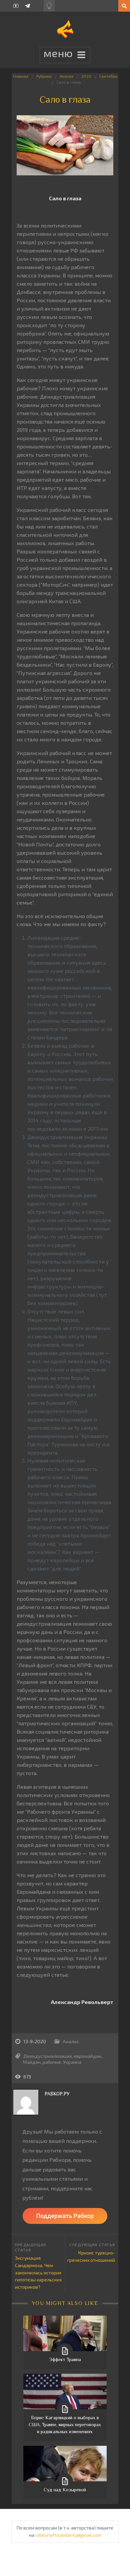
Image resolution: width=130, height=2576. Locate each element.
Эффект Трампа (65, 2359)
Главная (21, 76)
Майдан (32, 2062)
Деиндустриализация (47, 2056)
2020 (86, 76)
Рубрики (44, 76)
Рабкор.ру (57, 2094)
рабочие (52, 2062)
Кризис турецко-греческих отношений (91, 2256)
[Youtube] (16, 6)
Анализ (66, 76)
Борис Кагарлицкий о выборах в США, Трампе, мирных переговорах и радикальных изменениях (65, 2425)
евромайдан (87, 2056)
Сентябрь (108, 76)
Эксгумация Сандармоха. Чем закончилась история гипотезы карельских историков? (38, 2272)
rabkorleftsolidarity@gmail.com (68, 2535)
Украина (72, 2062)
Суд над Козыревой (65, 2490)
